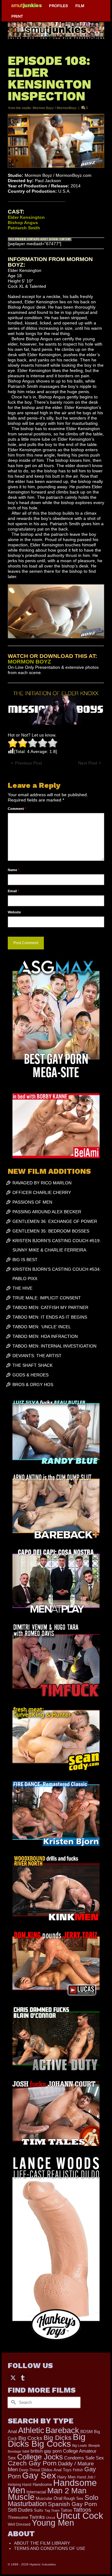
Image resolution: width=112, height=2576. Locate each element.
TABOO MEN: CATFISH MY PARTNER (50, 1307)
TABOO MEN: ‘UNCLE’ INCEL (42, 1327)
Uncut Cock (80, 2516)
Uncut (51, 2518)
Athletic (31, 2430)
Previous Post (28, 763)
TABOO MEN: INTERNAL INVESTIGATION (54, 1346)
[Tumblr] (23, 2377)
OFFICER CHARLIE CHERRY (42, 1192)
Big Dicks (58, 2438)
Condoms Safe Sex (84, 2458)
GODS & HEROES (30, 1375)
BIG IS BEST (25, 1260)
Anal (12, 2431)
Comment (17, 809)
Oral (58, 2498)
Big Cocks (30, 2438)
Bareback (62, 2430)
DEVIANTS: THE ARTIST (37, 1356)
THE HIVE (22, 1288)
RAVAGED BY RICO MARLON (42, 1183)
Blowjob (94, 2445)
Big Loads (80, 2445)
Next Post (88, 763)
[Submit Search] (12, 2402)
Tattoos (82, 2510)
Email (13, 891)
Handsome (42, 2485)
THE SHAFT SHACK (33, 1365)
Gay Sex (39, 2475)
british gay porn (46, 2451)
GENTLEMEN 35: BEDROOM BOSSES (51, 1231)
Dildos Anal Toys (56, 2470)
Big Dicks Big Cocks (47, 2440)
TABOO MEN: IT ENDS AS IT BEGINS (50, 1317)
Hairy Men (66, 2477)
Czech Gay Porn (32, 2463)
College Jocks (40, 2457)
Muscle (21, 2497)
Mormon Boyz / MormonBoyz (55, 108)
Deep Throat (30, 2470)
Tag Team (52, 2510)
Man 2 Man (67, 2491)
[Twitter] (13, 2377)
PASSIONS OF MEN (32, 1202)
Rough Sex (73, 2498)
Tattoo (66, 2510)
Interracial (36, 2492)
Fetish (78, 2470)
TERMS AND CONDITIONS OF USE (50, 2548)
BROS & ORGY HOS (33, 1384)
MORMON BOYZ (29, 662)
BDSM (86, 2431)
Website (14, 912)
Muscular (44, 2498)
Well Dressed (19, 2524)
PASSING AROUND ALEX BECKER (47, 1212)
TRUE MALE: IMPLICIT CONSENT (47, 1298)
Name (14, 870)
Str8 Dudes (20, 2510)
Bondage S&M (19, 2451)
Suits (39, 2510)
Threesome (18, 2518)
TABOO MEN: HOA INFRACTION (45, 1336)
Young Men (53, 2523)
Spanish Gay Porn (72, 2504)
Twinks (37, 2517)
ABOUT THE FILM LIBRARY (42, 2543)
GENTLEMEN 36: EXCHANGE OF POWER (55, 1221)
